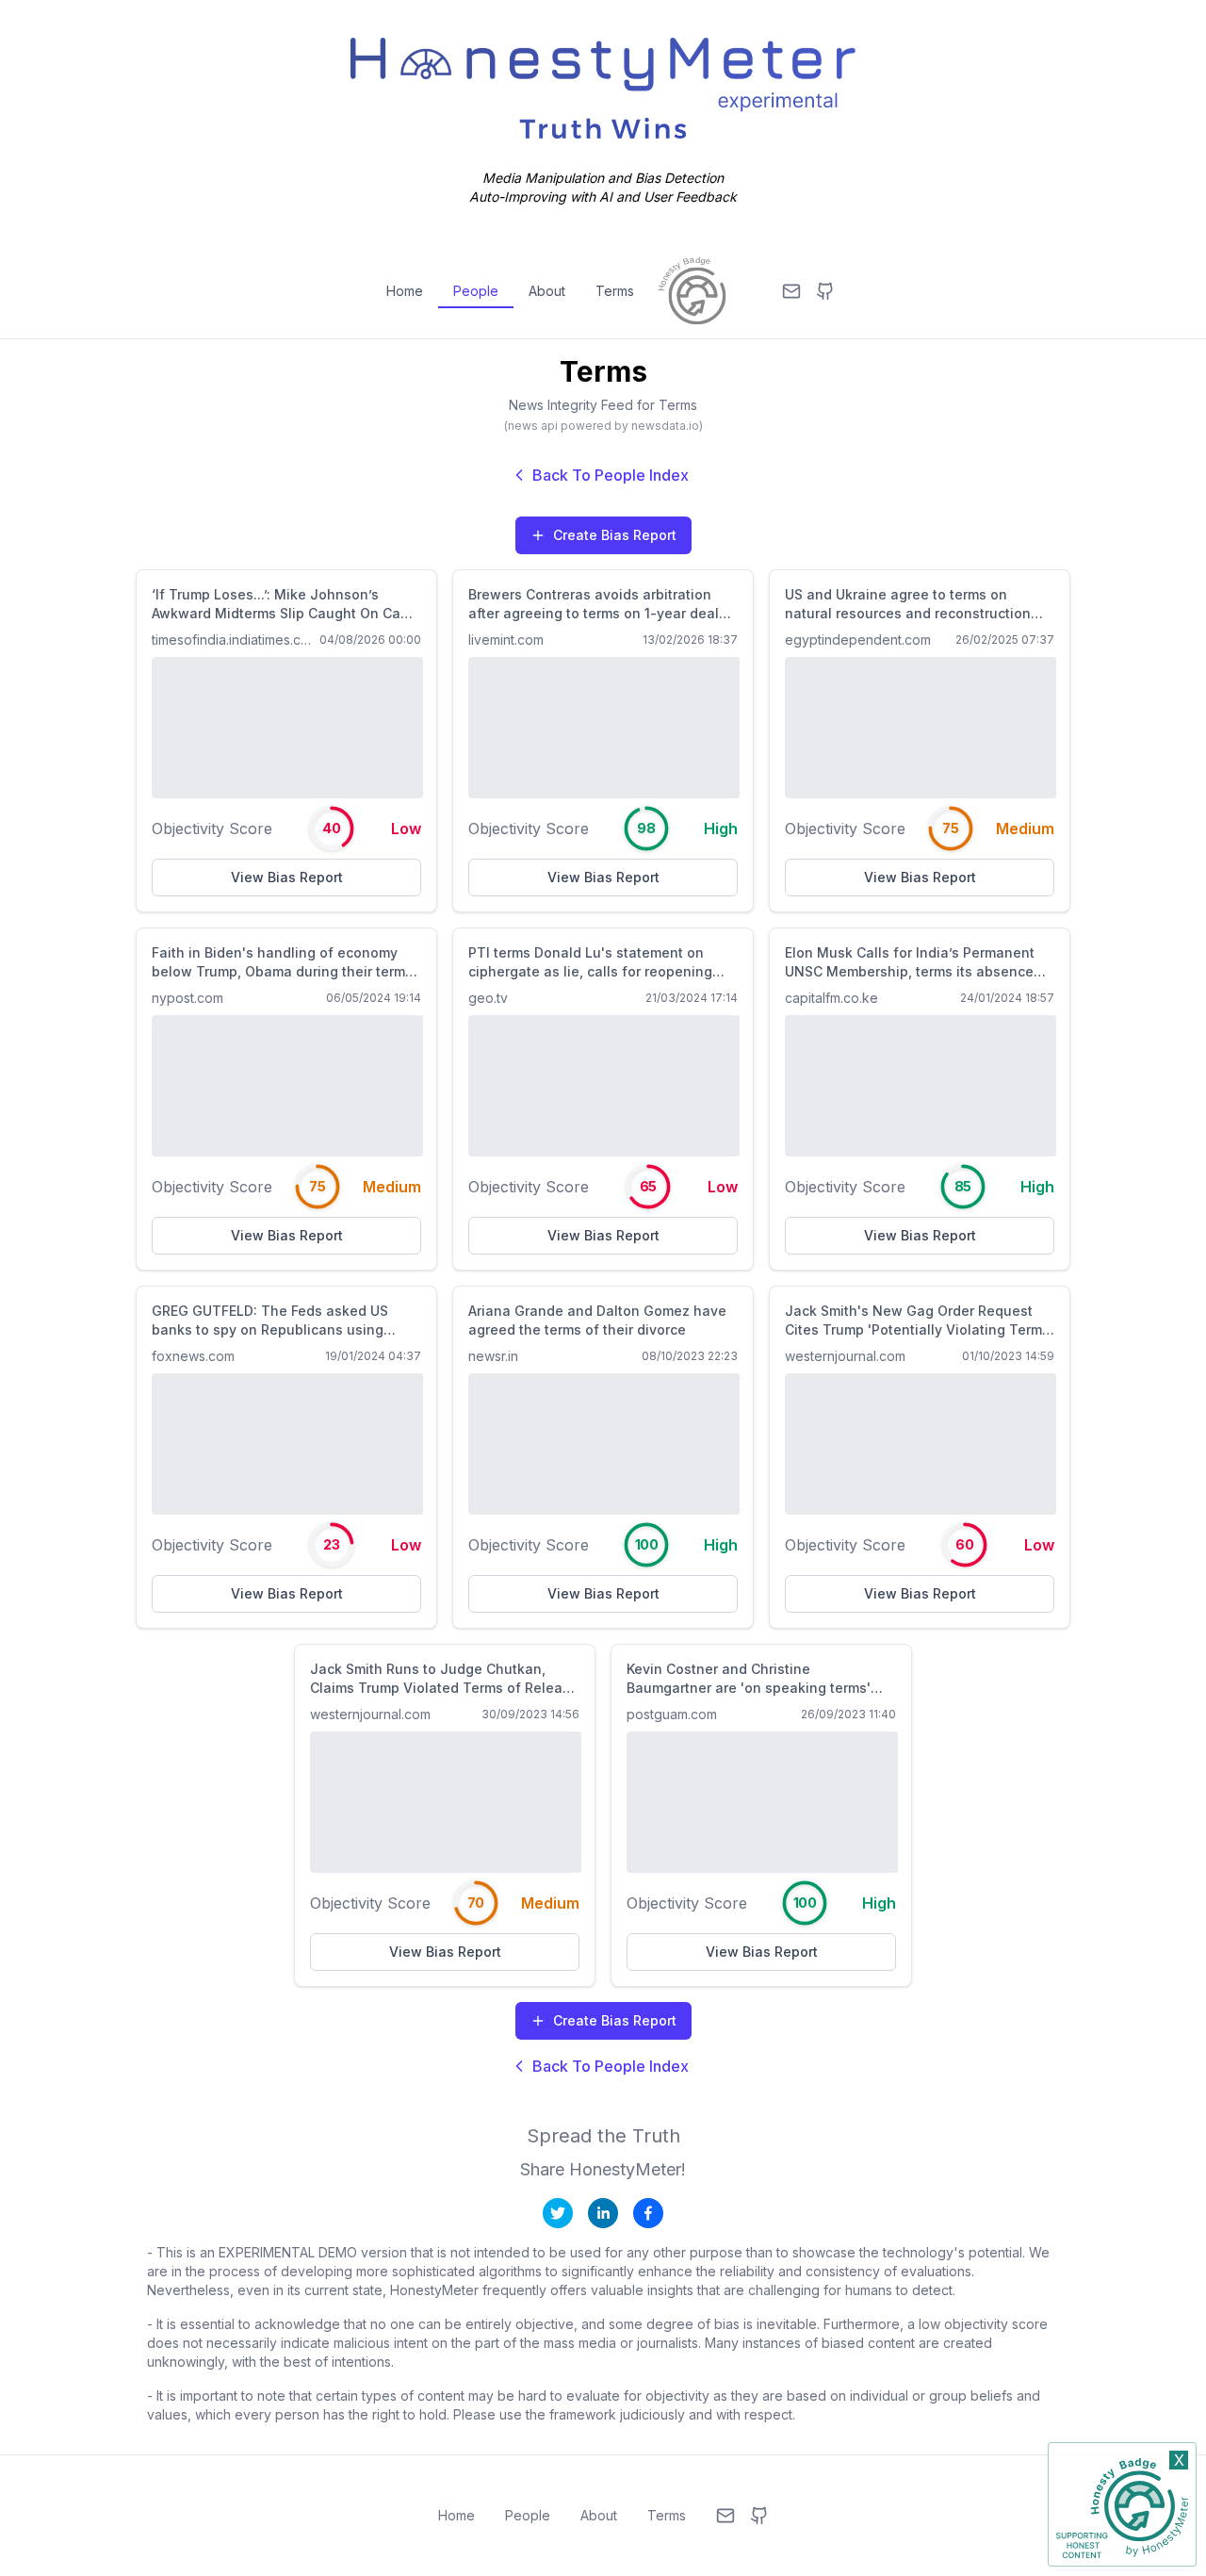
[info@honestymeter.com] (791, 291)
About (547, 291)
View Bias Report (287, 877)
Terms (615, 291)
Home (405, 291)
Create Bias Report (615, 535)
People (476, 291)
